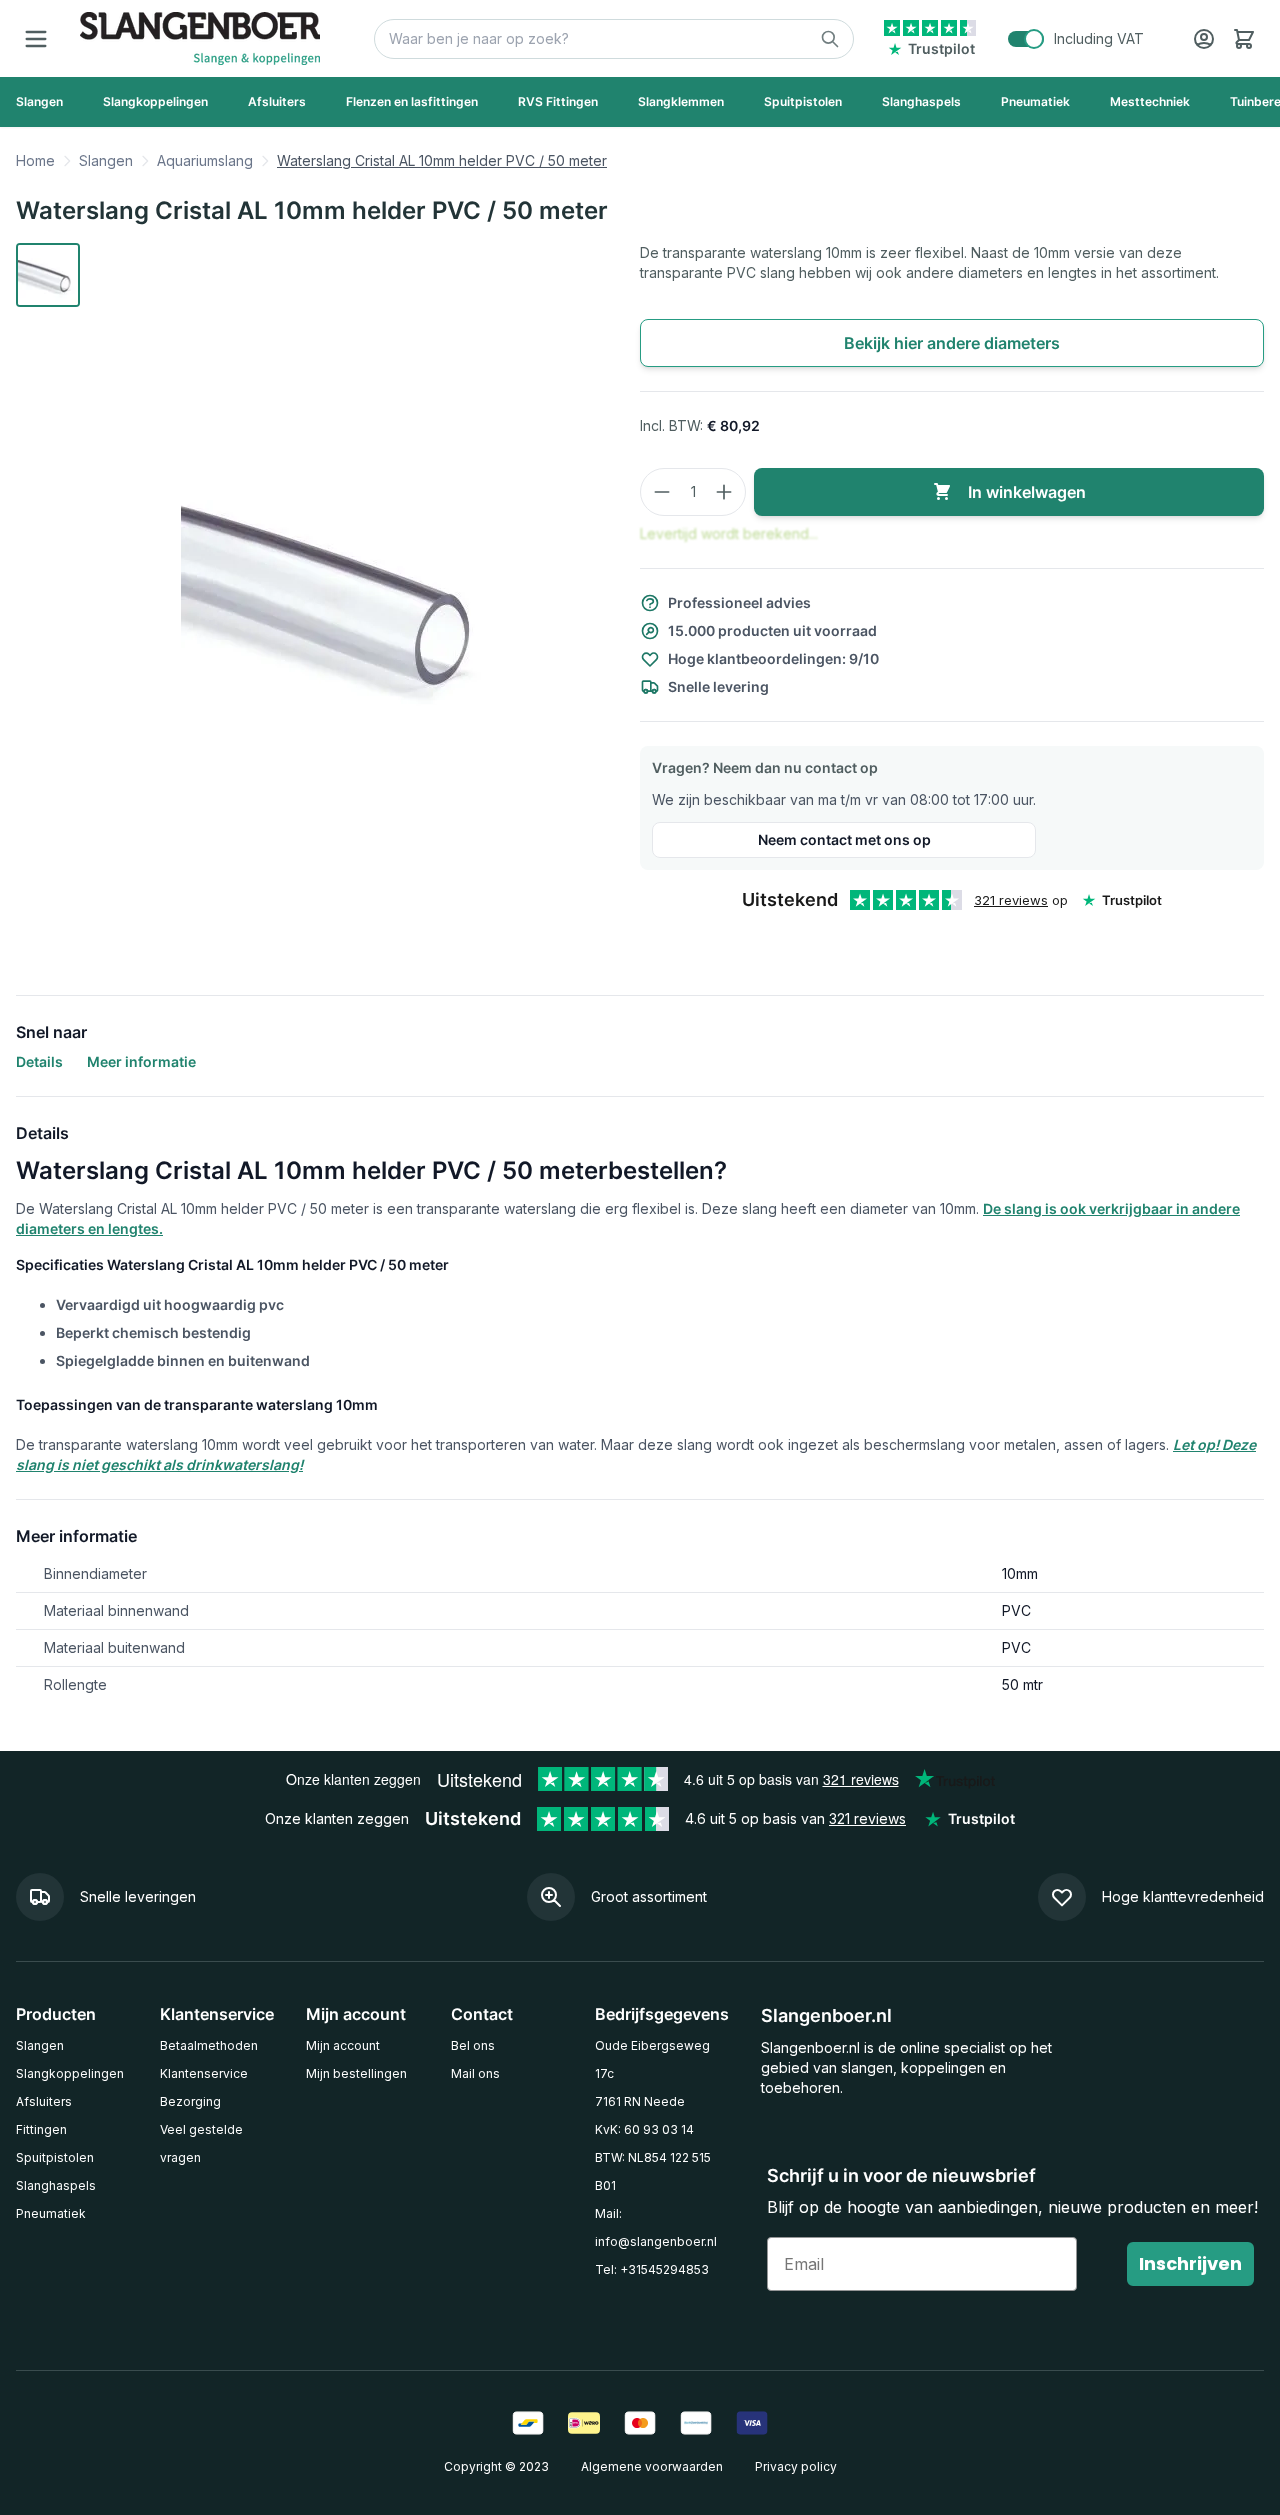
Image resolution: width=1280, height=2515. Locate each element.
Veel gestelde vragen (201, 2143)
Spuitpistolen (55, 2157)
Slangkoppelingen (70, 2073)
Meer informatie (141, 1061)
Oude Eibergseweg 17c (652, 2059)
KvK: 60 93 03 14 (644, 2129)
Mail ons (475, 2073)
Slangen (106, 160)
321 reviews (1011, 900)
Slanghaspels (56, 2185)
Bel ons (473, 2045)
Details (39, 1061)
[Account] (1204, 39)
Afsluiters (44, 2101)
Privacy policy (796, 2466)
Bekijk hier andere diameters (952, 343)
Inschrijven (1190, 2263)
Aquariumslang (205, 160)
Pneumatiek (51, 2213)
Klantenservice (204, 2073)
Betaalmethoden (209, 2045)
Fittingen (41, 2129)
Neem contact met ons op (844, 839)
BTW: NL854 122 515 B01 (653, 2171)
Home (35, 160)
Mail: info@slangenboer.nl (656, 2227)
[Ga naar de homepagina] (200, 38)
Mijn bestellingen (356, 2073)
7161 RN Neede (640, 2101)
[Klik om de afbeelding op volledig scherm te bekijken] (348, 591)
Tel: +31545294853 (652, 2269)
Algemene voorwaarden (652, 2466)
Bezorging (190, 2101)
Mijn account (343, 2045)
